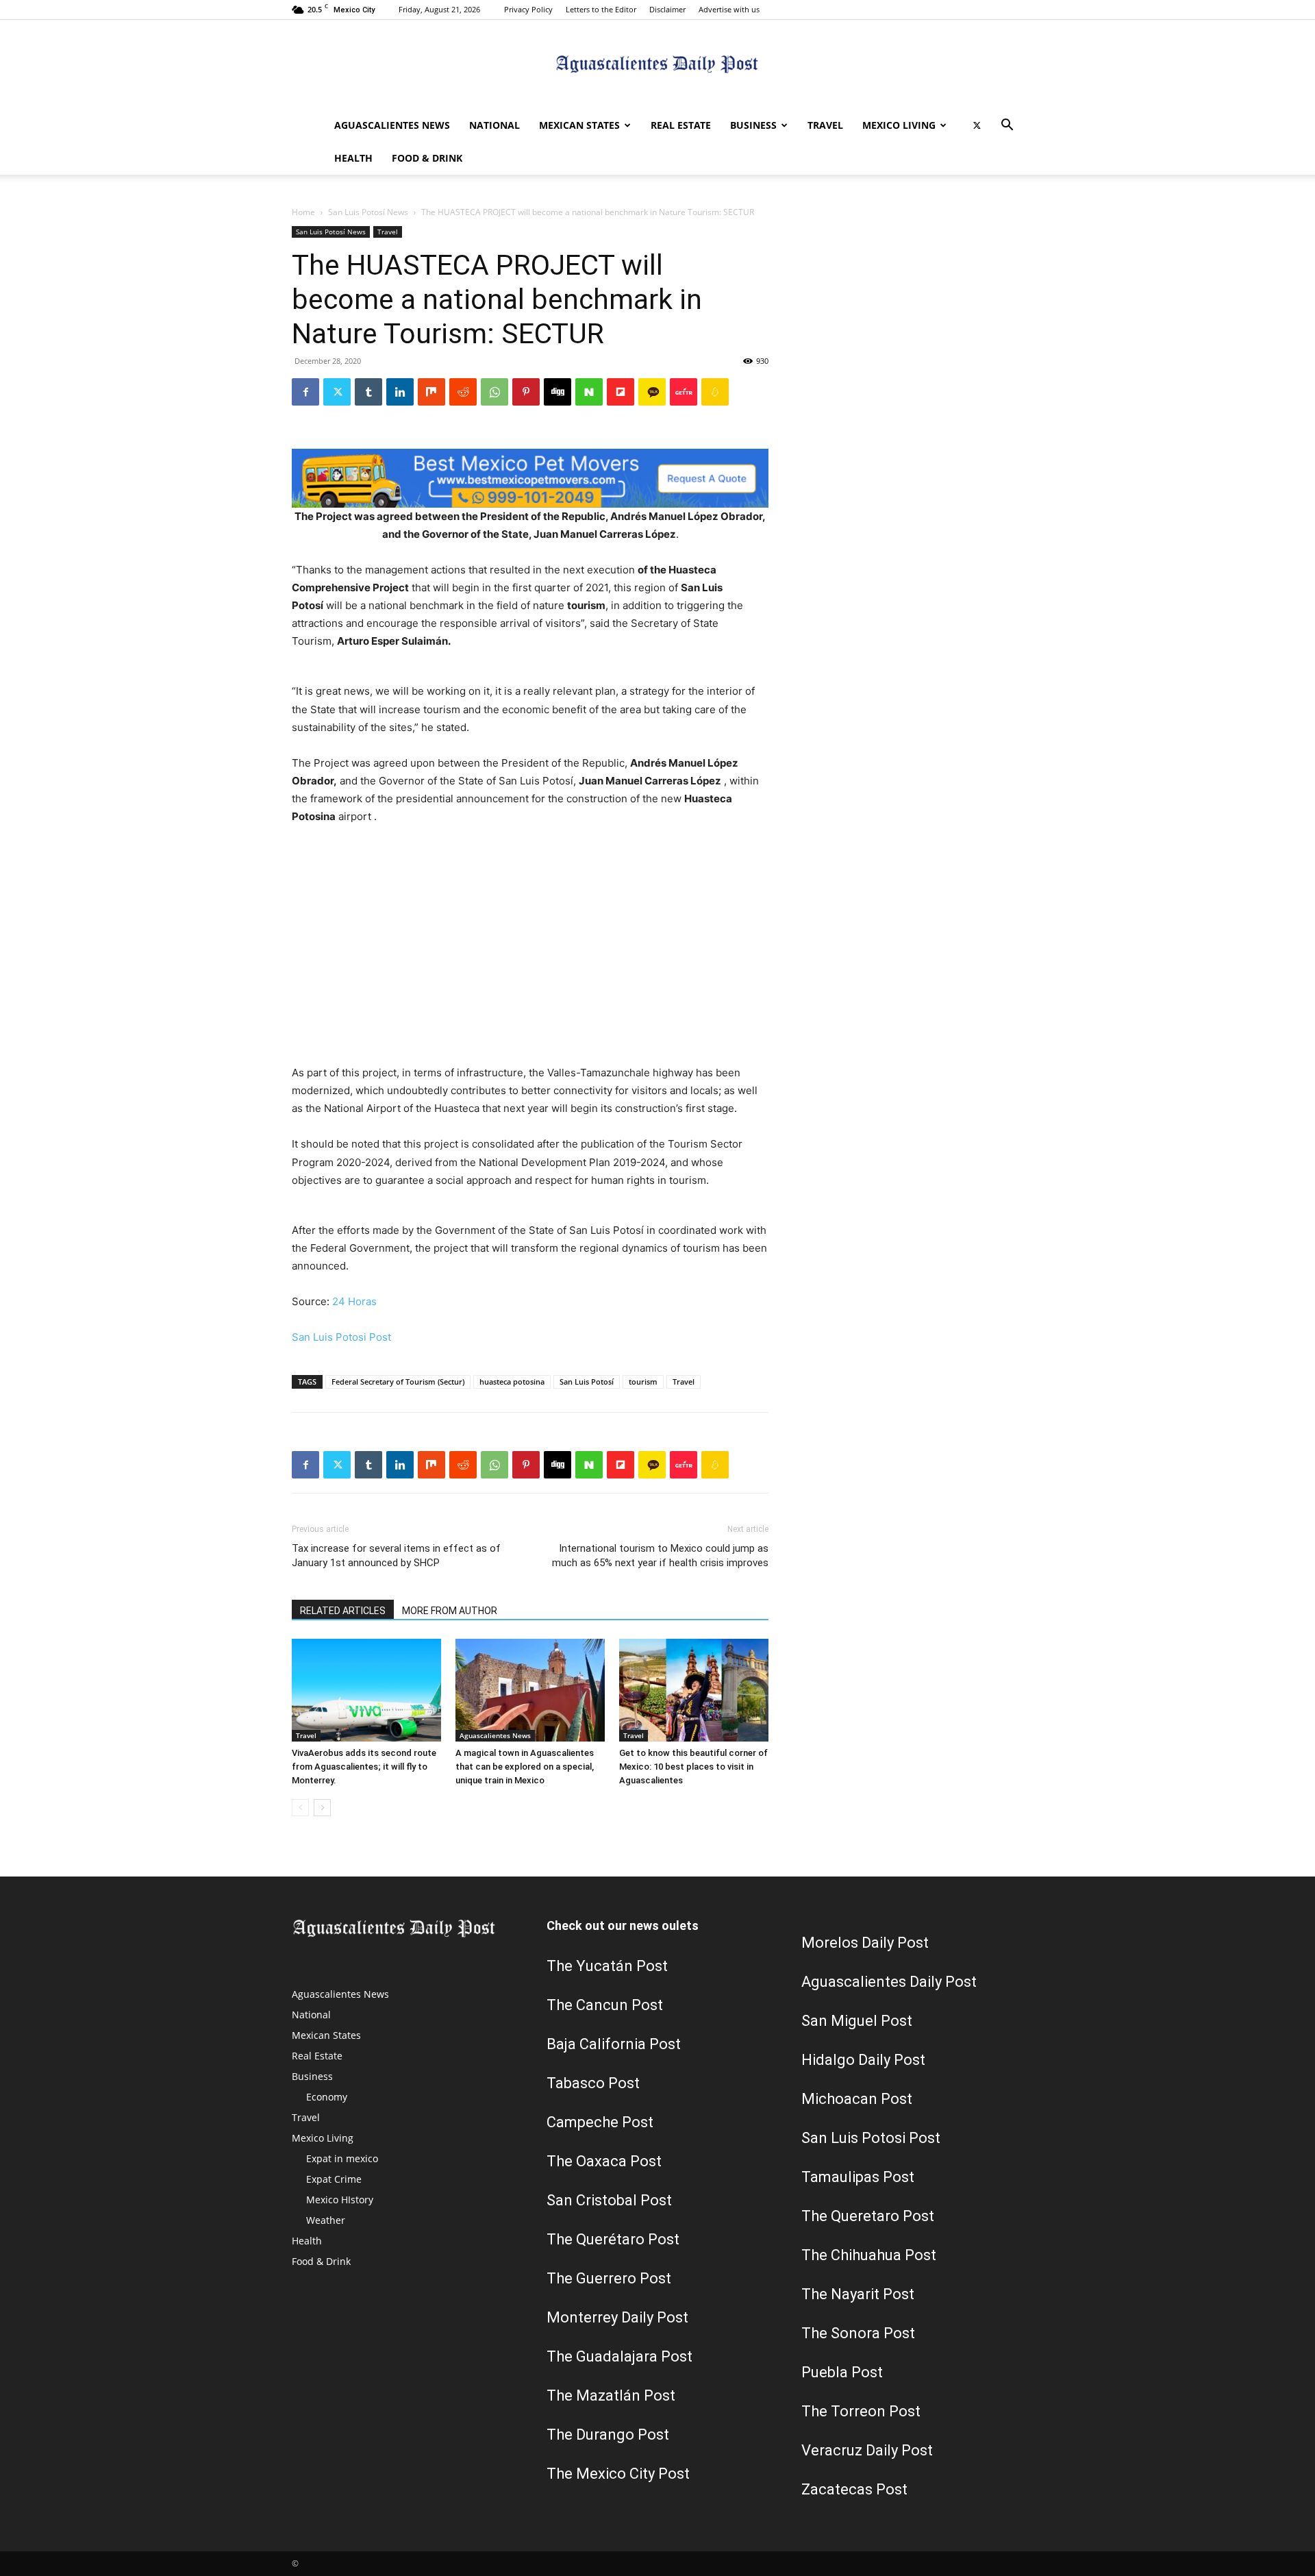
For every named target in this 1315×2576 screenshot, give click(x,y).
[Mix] (431, 392)
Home (303, 212)
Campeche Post (600, 2122)
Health (353, 158)
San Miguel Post (857, 2021)
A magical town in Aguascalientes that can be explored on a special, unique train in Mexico (525, 1767)
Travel (825, 125)
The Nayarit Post (858, 2294)
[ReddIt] (463, 392)
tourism (643, 1382)
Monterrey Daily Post (617, 2317)
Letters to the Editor (601, 9)
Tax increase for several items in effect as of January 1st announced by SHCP (396, 1556)
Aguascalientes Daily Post (889, 1982)
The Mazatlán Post (611, 2395)
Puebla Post (842, 2372)
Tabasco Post (593, 2083)
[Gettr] (684, 392)
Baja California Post (614, 2044)
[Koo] (715, 392)
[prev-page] (300, 1808)
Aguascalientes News (392, 125)
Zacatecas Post (854, 2489)
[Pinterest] (526, 392)
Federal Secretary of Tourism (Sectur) (398, 1382)
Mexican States (579, 125)
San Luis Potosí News (368, 212)
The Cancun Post (605, 2005)
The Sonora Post (858, 2333)
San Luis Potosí (587, 1382)
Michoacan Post (857, 2099)
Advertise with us (729, 9)
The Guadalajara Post (619, 2356)
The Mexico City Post (618, 2474)
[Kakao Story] (652, 392)
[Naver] (589, 392)
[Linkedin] (400, 392)
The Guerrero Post (609, 2278)
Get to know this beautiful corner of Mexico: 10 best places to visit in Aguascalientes (693, 1767)
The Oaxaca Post (604, 2161)
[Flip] (621, 392)
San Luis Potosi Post (341, 1337)
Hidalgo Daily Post (863, 2060)
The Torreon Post (861, 2411)
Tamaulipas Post (858, 2177)
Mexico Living (899, 125)
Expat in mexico (342, 2158)
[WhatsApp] (494, 392)
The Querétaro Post (613, 2239)
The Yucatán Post (607, 1966)
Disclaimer (667, 9)
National (494, 125)
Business (753, 125)
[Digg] (558, 392)
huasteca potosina (512, 1382)
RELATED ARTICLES (343, 1611)
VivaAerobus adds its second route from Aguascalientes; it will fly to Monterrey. (364, 1767)
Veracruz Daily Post (867, 2450)
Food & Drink (427, 158)
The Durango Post (608, 2435)
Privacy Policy (528, 9)
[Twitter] (977, 125)
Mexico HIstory (340, 2200)
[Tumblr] (368, 392)
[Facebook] (305, 392)
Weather (326, 2220)
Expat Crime (334, 2179)
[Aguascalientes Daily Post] (657, 65)
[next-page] (322, 1808)
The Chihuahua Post (869, 2255)
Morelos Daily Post (865, 1943)
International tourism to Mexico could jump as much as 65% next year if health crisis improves (660, 1556)
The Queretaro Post (868, 2216)
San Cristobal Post (609, 2200)
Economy (327, 2097)
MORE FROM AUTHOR (450, 1611)
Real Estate (681, 125)
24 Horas (354, 1301)
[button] (1007, 126)
